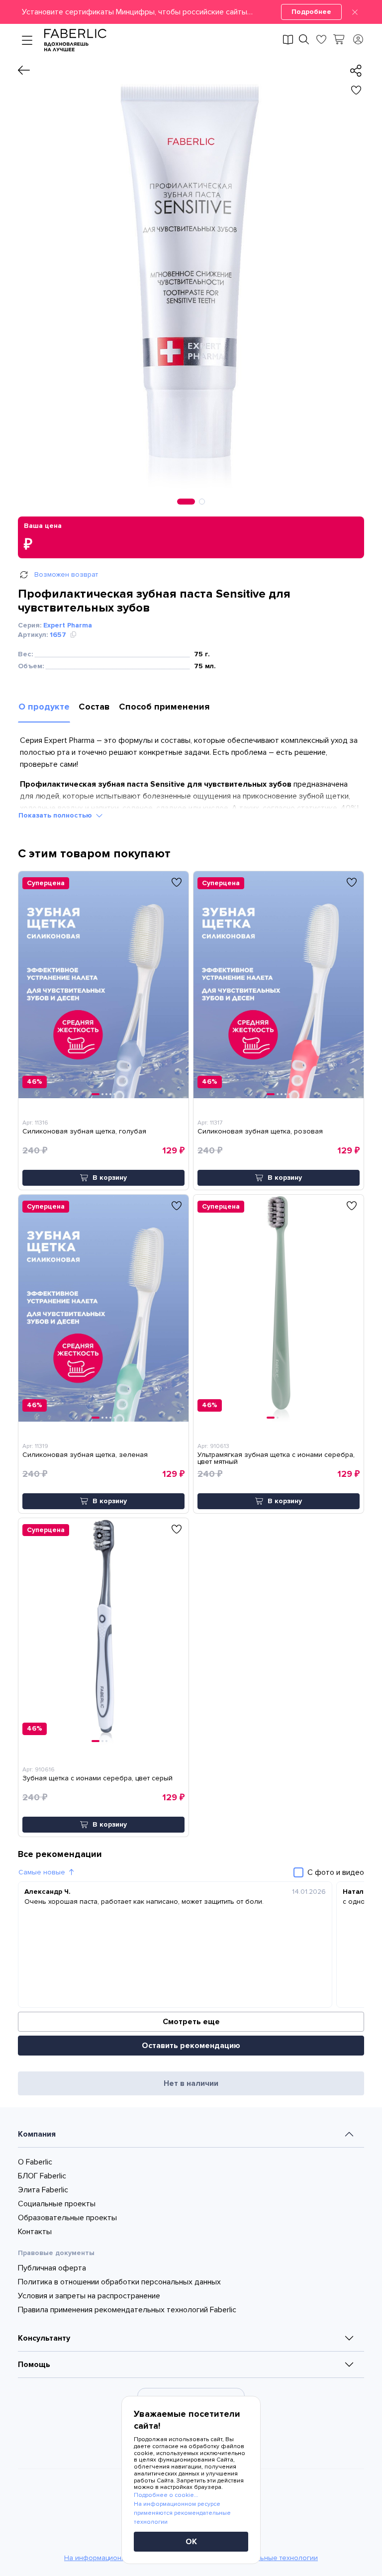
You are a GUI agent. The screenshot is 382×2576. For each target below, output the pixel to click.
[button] (191, 12)
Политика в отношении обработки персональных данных (119, 2282)
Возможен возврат (66, 574)
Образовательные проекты (67, 2218)
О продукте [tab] (44, 707)
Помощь (34, 2365)
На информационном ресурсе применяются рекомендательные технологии (182, 2513)
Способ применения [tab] (164, 707)
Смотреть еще (191, 2022)
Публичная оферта (52, 2268)
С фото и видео (336, 1872)
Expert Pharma (68, 625)
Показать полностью (55, 815)
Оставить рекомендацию (191, 2046)
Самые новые (42, 1872)
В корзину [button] (110, 1178)
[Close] (355, 12)
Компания (37, 2134)
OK (191, 2542)
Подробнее (311, 12)
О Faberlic (35, 2162)
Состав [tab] (94, 707)
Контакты (35, 2232)
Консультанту (44, 2338)
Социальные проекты (57, 2204)
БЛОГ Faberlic (42, 2176)
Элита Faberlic (43, 2190)
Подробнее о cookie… (166, 2495)
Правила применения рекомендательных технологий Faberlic (127, 2310)
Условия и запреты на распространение (89, 2296)
